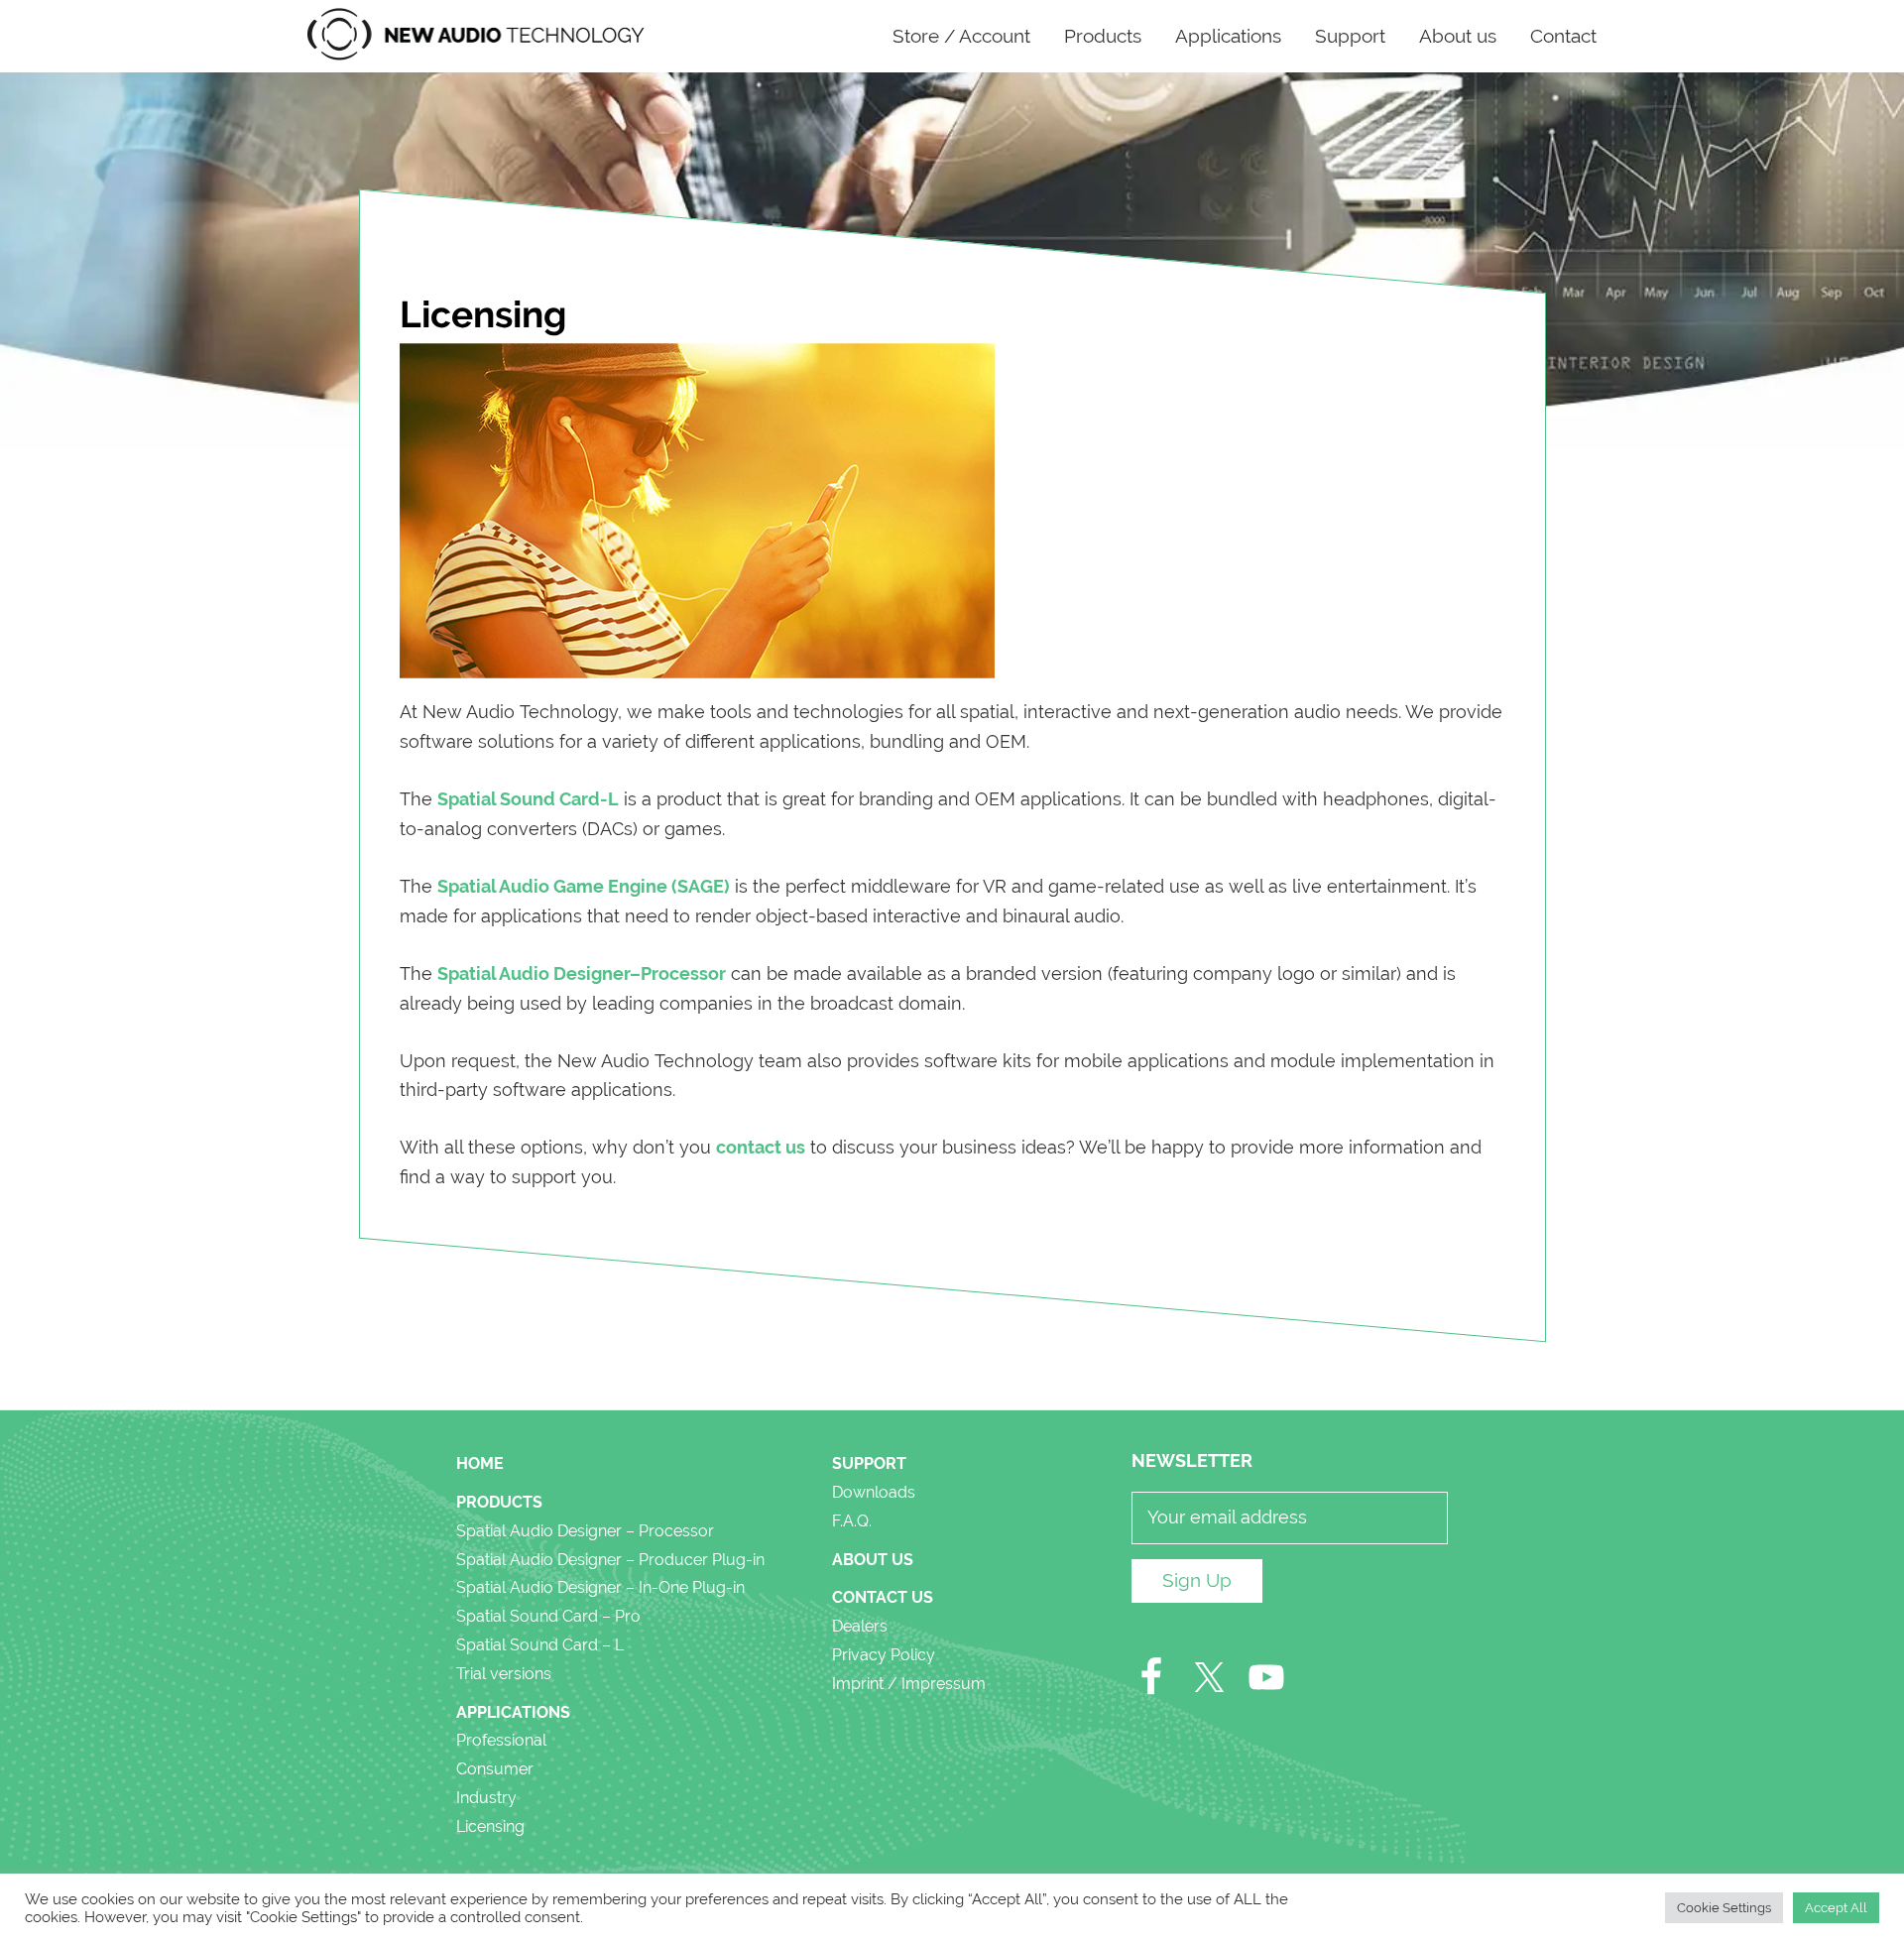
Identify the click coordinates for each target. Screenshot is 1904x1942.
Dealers (860, 1626)
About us (873, 1560)
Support (869, 1463)
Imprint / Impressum (909, 1684)
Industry (486, 1798)
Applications (513, 1712)
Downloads (874, 1492)
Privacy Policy (884, 1655)
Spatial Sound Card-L (528, 799)
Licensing (490, 1826)
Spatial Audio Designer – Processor (585, 1531)
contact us (761, 1147)
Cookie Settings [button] (1724, 1908)
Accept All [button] (1836, 1908)
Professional (501, 1740)
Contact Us (883, 1597)
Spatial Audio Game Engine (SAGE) (584, 886)
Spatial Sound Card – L (540, 1645)
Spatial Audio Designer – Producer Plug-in (610, 1560)
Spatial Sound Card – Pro (548, 1616)
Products (499, 1502)
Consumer (495, 1769)
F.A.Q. (852, 1521)
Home (480, 1463)
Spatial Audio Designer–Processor (582, 973)
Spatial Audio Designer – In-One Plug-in (600, 1587)
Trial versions (504, 1674)
